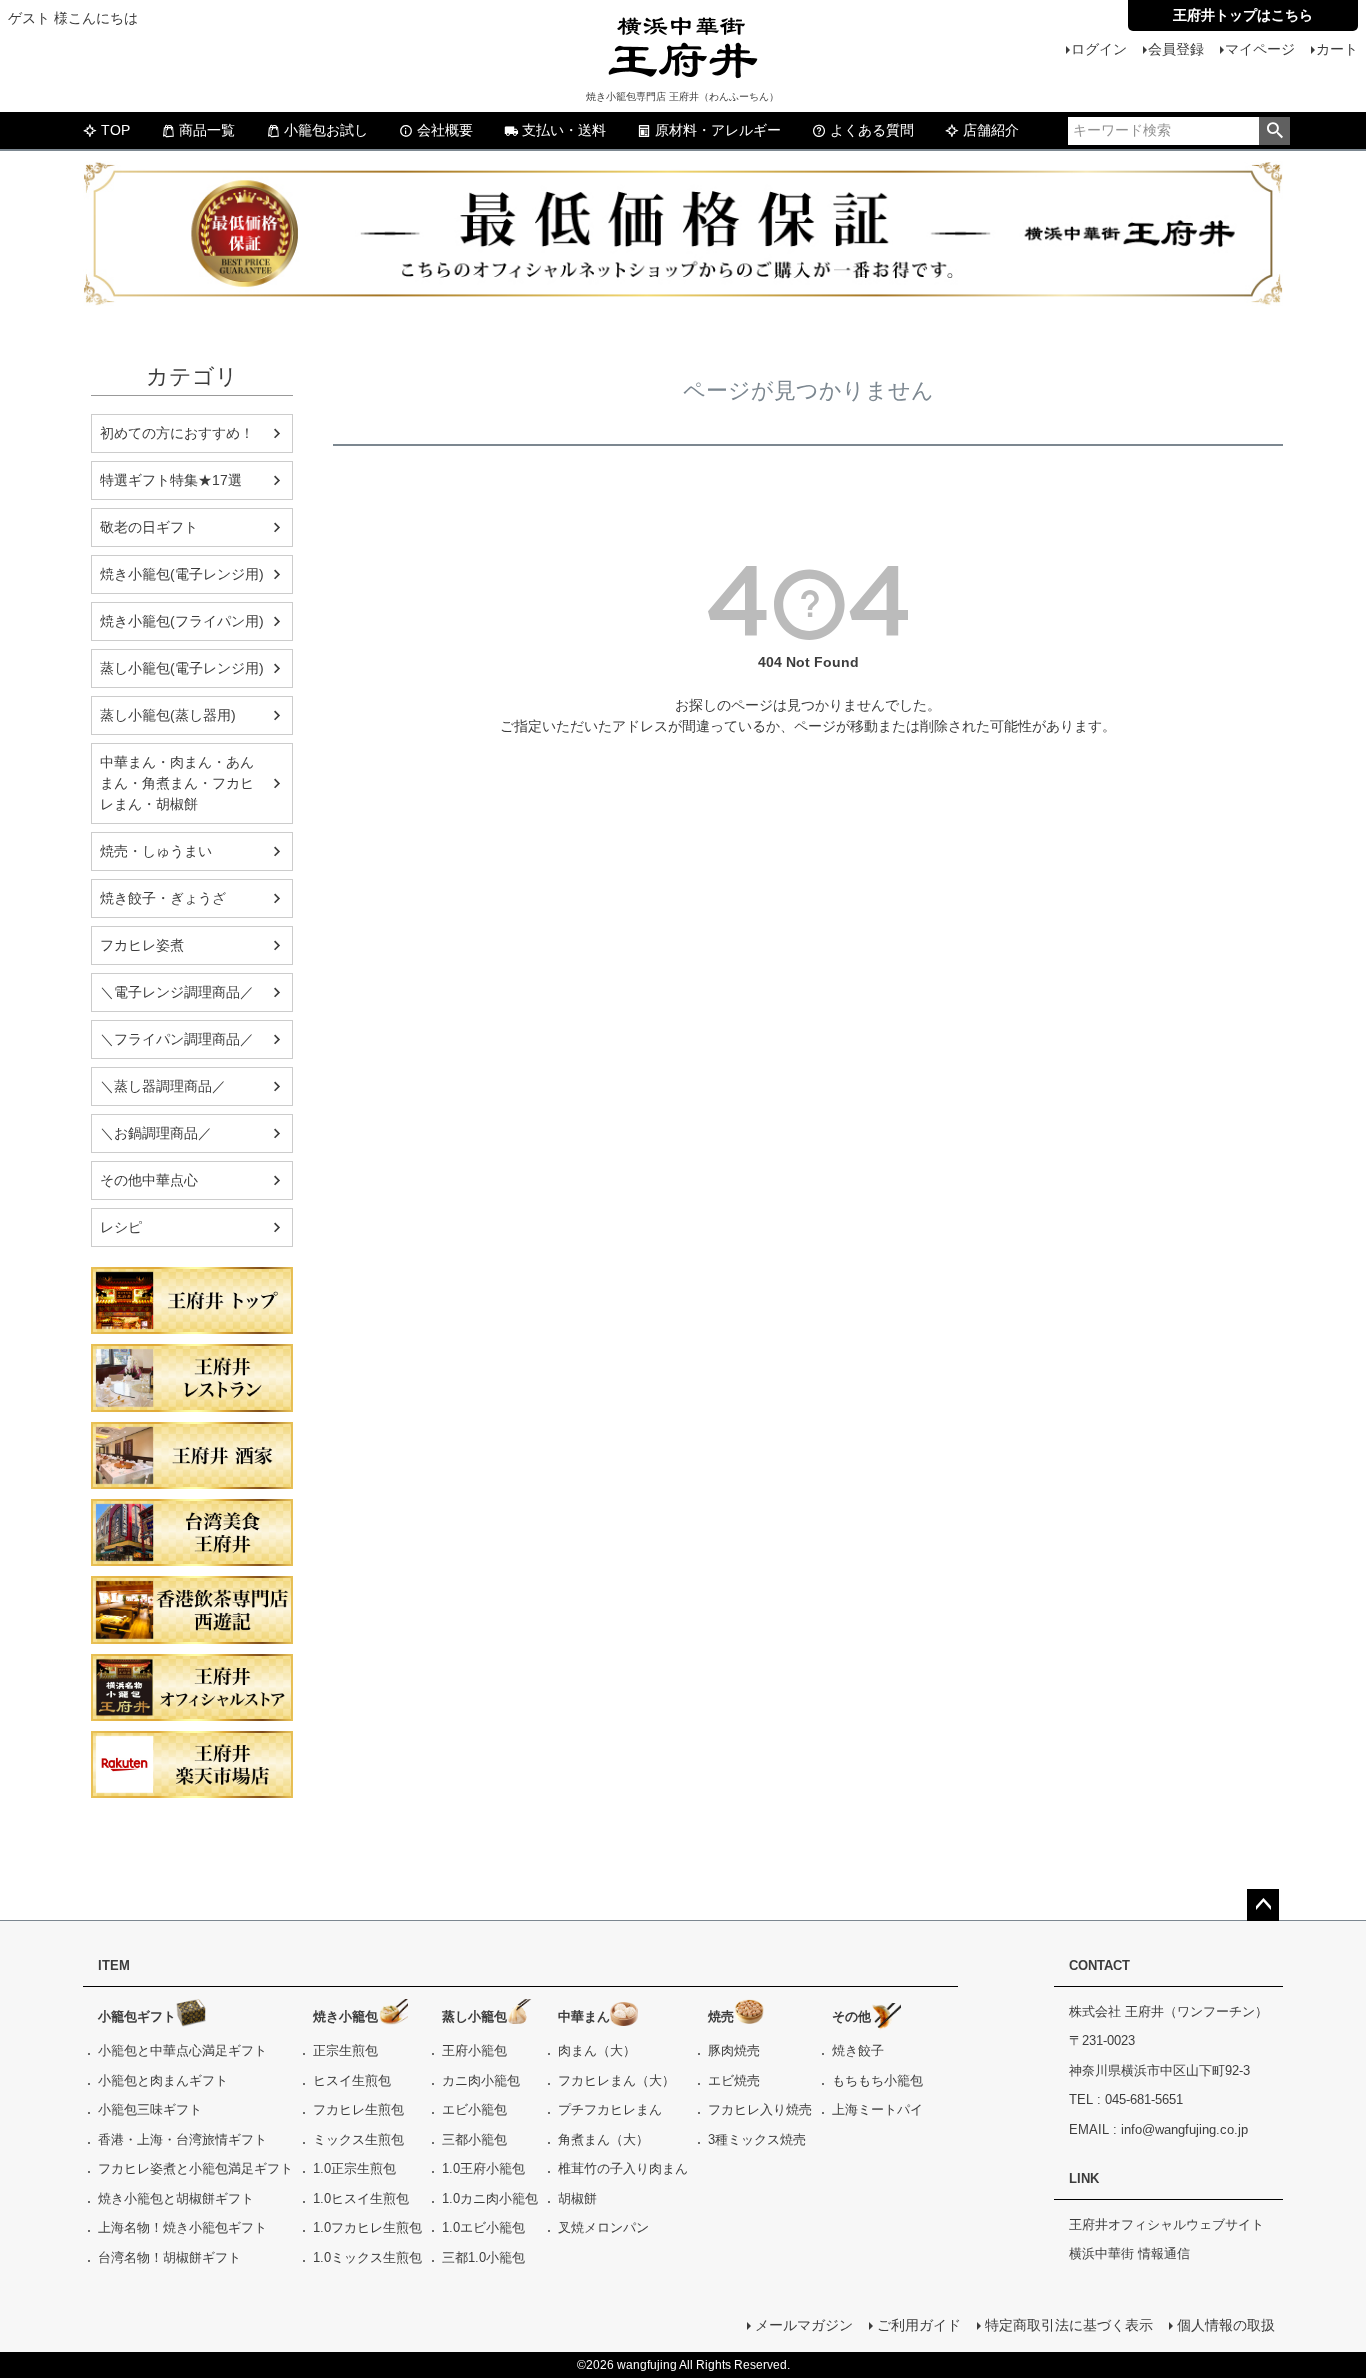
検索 (1274, 131)
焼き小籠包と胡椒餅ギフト (176, 2198)
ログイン (1099, 49)
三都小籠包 (474, 2139)
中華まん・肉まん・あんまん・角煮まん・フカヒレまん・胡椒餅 (177, 783)
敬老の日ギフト (149, 527)
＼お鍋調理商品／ (156, 1133)
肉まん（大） (597, 2050)
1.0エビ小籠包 (483, 2227)
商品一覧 (207, 130)
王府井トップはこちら (1243, 15)
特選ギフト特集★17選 (171, 480)
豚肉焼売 (734, 2050)
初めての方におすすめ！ (177, 433)
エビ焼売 (734, 2080)
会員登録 (1176, 49)
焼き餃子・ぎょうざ (163, 898)
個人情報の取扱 (1226, 2325)
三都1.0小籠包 (483, 2257)
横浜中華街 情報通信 (1129, 2253)
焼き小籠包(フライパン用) (182, 621)
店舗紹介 (991, 130)
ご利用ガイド (919, 2325)
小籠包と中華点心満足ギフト (182, 2050)
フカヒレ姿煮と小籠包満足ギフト (195, 2168)
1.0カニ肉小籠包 (490, 2198)
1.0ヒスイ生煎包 (361, 2198)
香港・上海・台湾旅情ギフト (182, 2139)
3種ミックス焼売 (757, 2139)
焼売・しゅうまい (156, 851)
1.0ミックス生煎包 (367, 2257)
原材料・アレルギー (718, 130)
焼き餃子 (858, 2050)
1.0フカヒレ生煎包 (367, 2227)
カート (1337, 49)
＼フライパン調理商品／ (177, 1039)
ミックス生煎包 (358, 2139)
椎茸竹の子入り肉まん (623, 2168)
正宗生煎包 (345, 2050)
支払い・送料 (564, 130)
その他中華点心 (149, 1180)
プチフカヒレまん (610, 2109)
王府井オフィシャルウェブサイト (1166, 2224)
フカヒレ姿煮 (142, 945)
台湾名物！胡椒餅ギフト (169, 2257)
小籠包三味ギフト (150, 2109)
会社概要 (445, 130)
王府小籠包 (474, 2050)
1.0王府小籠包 (483, 2168)
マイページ (1260, 49)
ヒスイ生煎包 (352, 2080)
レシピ (121, 1227)
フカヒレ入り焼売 (760, 2109)
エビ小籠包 (474, 2109)
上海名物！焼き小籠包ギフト (182, 2227)
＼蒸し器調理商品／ (163, 1086)
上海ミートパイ (877, 2109)
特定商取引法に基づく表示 (1069, 2325)
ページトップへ (1263, 1905)
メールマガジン (804, 2325)
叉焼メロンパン (603, 2227)
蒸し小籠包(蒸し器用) (168, 715)
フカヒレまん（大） (616, 2080)
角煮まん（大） (603, 2139)
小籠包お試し (326, 130)
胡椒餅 (577, 2198)
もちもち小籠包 (877, 2080)
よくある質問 (872, 130)
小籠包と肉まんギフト (163, 2080)
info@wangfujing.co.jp (1184, 2129)
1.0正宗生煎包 (354, 2168)
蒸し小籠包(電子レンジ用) (182, 668)
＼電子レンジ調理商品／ (177, 992)
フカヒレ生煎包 (358, 2109)
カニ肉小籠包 (481, 2080)
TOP (115, 130)
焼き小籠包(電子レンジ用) (182, 574)
